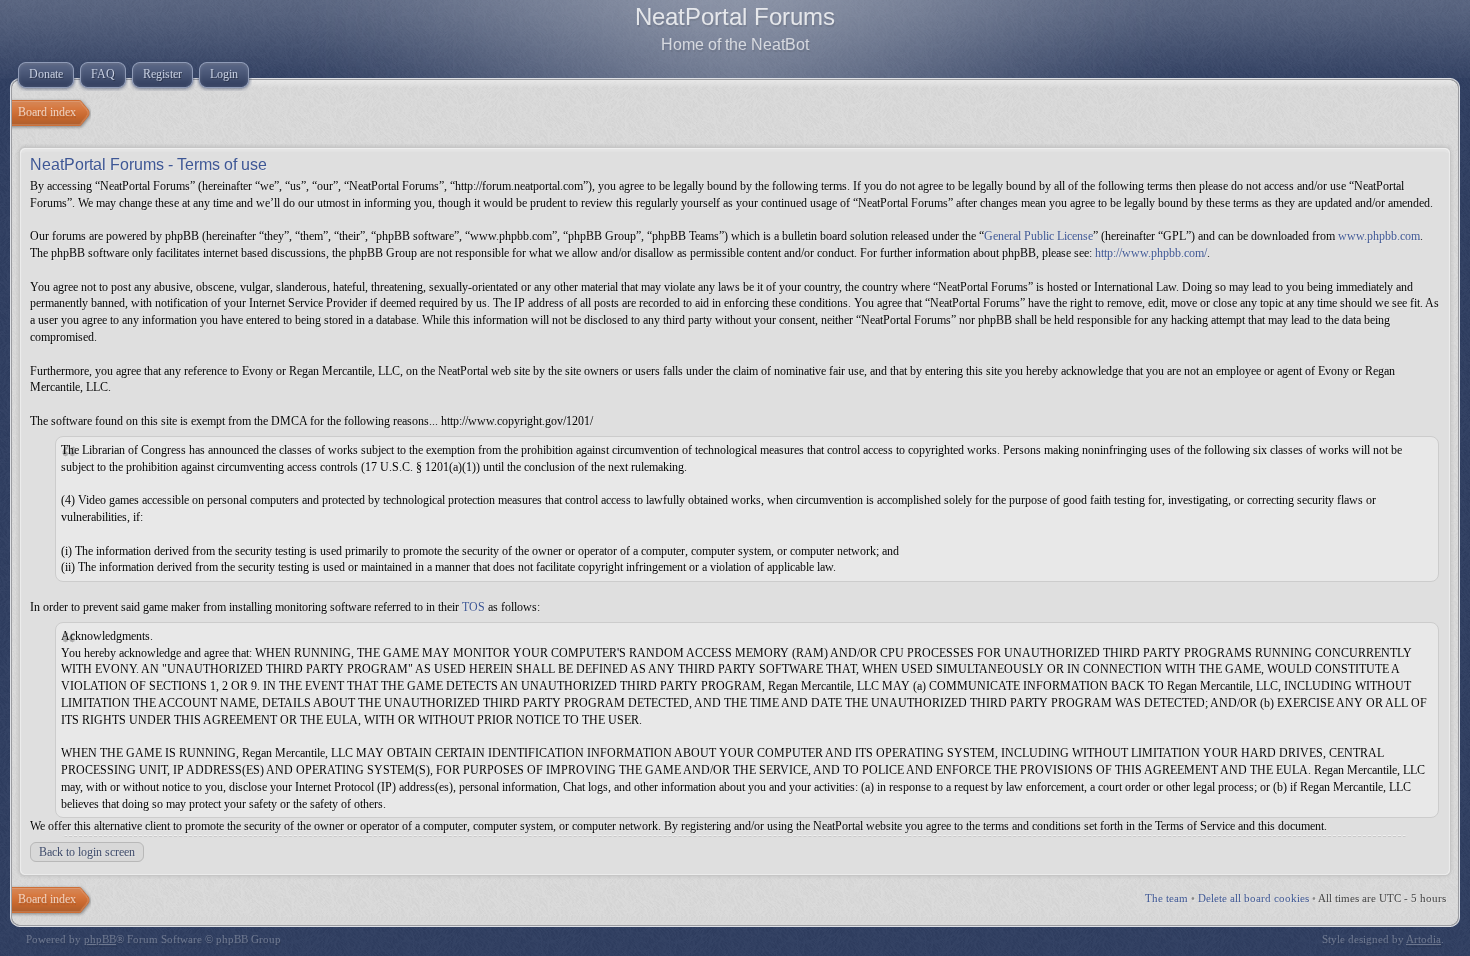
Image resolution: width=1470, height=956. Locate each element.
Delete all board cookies (1253, 898)
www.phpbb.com (1379, 236)
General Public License (1038, 236)
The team (1166, 898)
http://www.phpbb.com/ (1151, 253)
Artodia (1423, 939)
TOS (473, 607)
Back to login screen (87, 852)
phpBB (100, 939)
